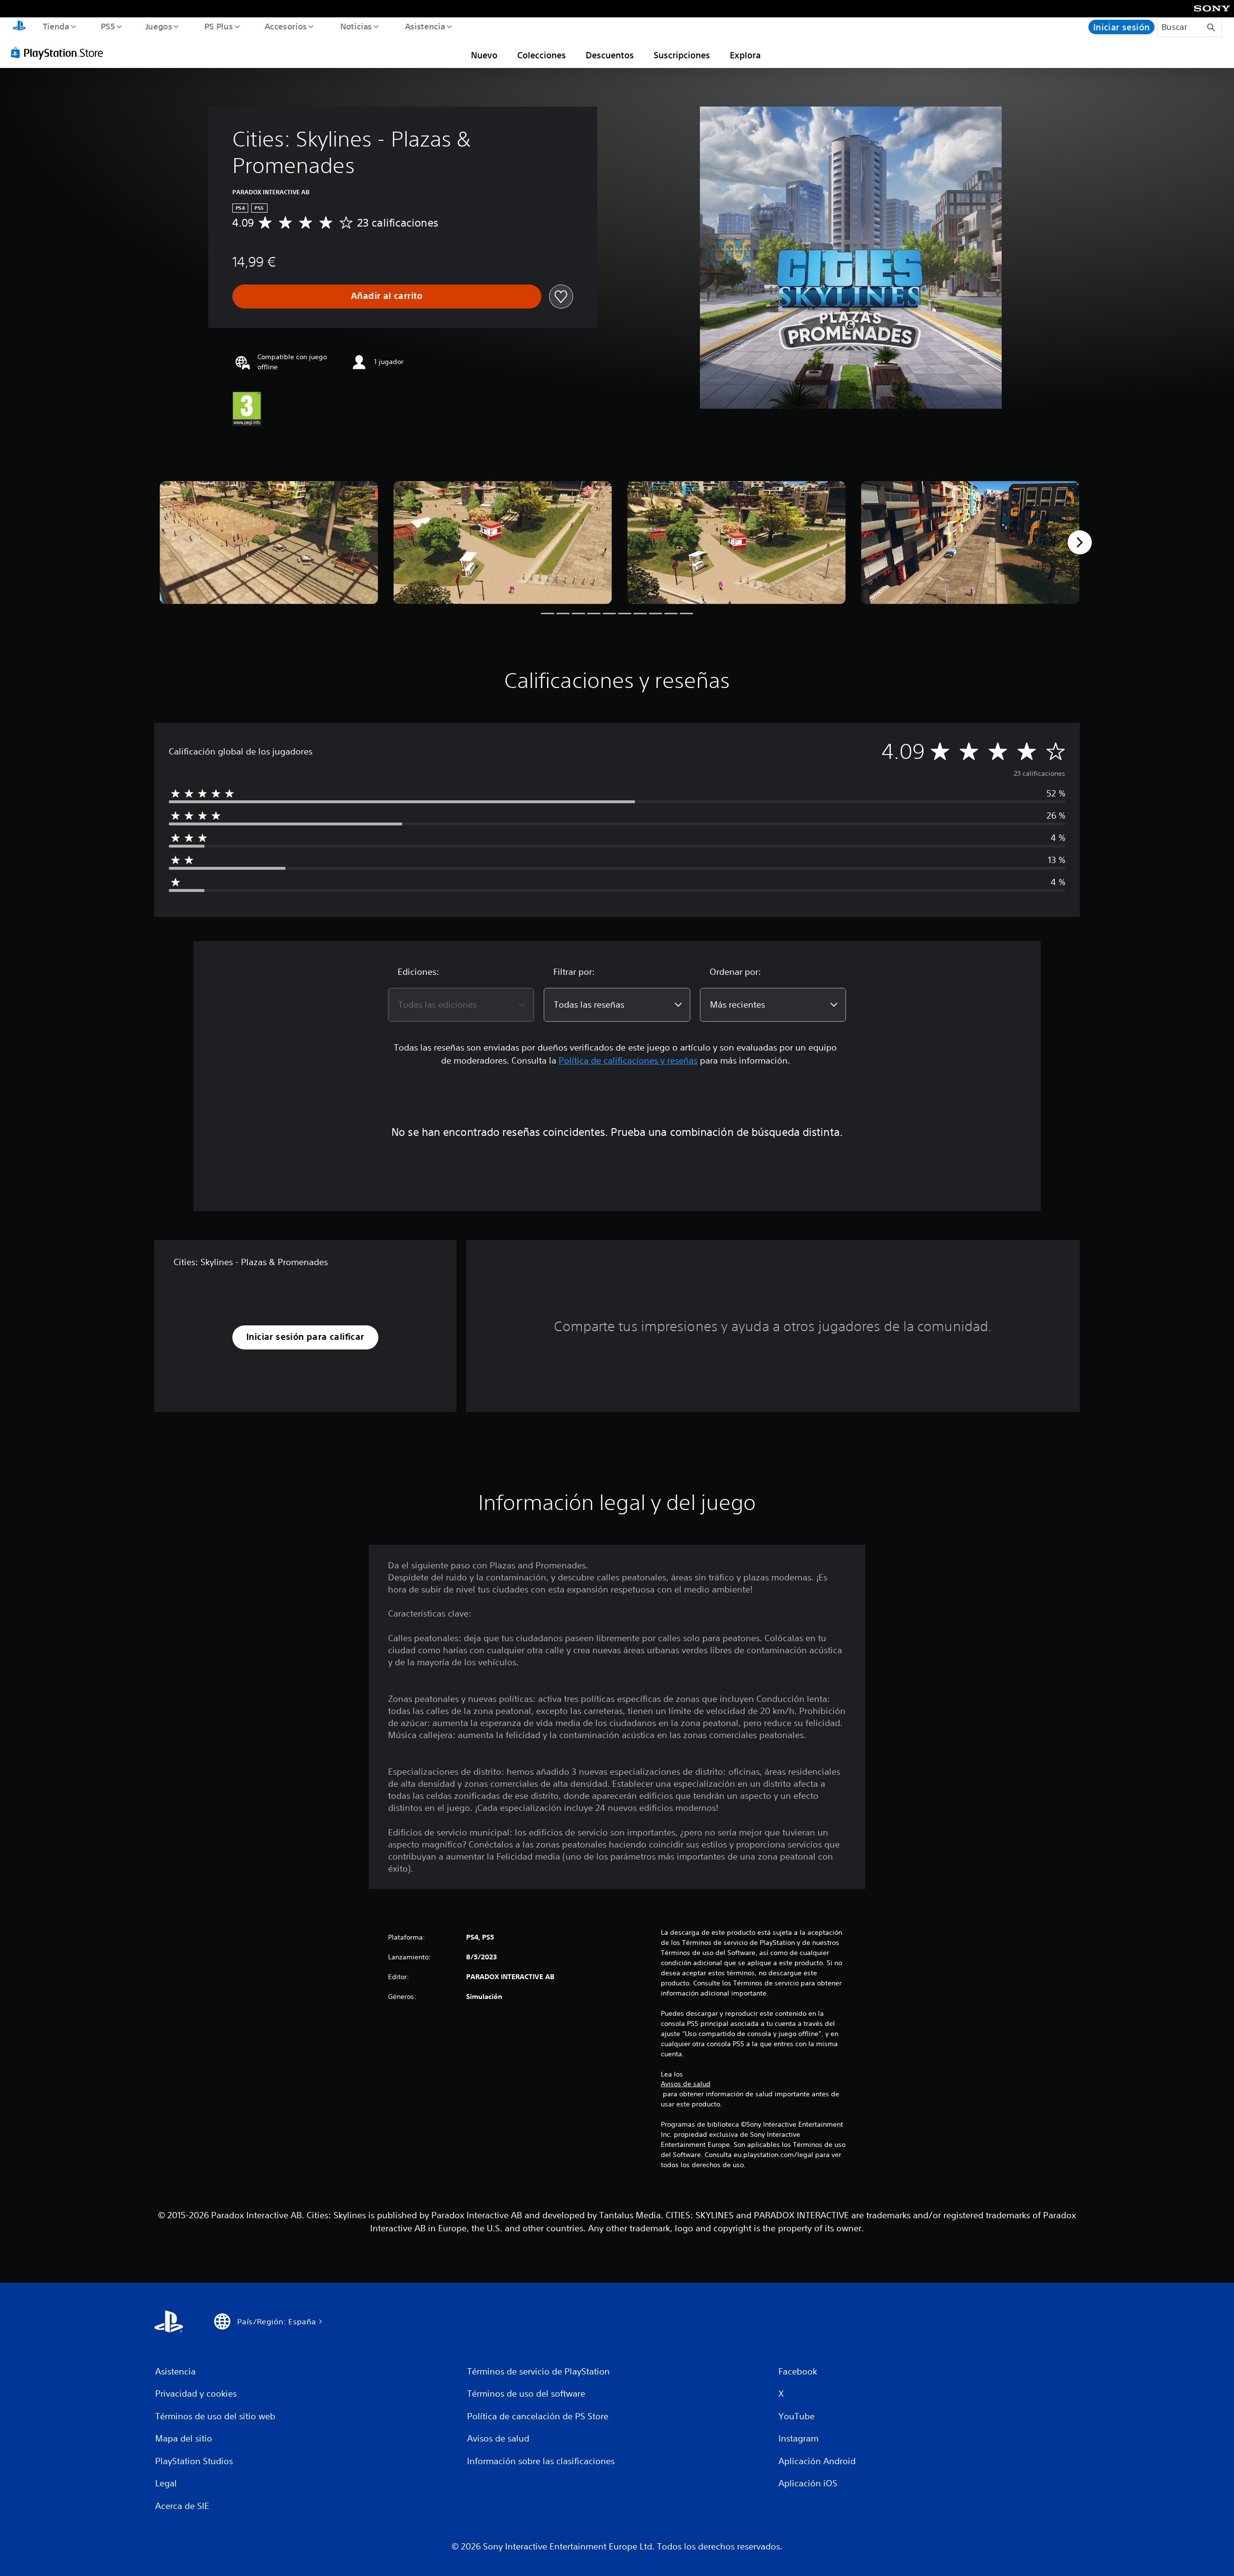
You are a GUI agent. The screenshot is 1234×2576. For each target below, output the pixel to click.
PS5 (108, 26)
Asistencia (425, 26)
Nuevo (484, 55)
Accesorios (286, 26)
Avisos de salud (686, 2084)
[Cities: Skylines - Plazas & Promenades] (269, 543)
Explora (745, 55)
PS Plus (218, 26)
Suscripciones (682, 55)
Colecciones (542, 55)
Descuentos (610, 55)
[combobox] (461, 1005)
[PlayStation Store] (60, 53)
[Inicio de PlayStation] (19, 27)
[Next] (1080, 542)
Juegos (159, 26)
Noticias (356, 26)
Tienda (56, 26)
